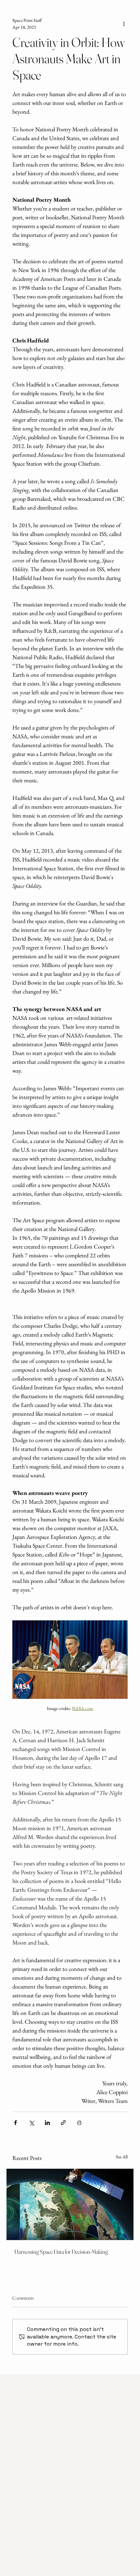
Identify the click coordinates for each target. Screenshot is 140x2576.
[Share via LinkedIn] (47, 2123)
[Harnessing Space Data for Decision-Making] (70, 2204)
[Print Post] (79, 2123)
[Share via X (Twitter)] (31, 2123)
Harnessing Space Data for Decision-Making (61, 2252)
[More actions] (124, 24)
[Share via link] (63, 2123)
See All (122, 2157)
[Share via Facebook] (15, 2123)
